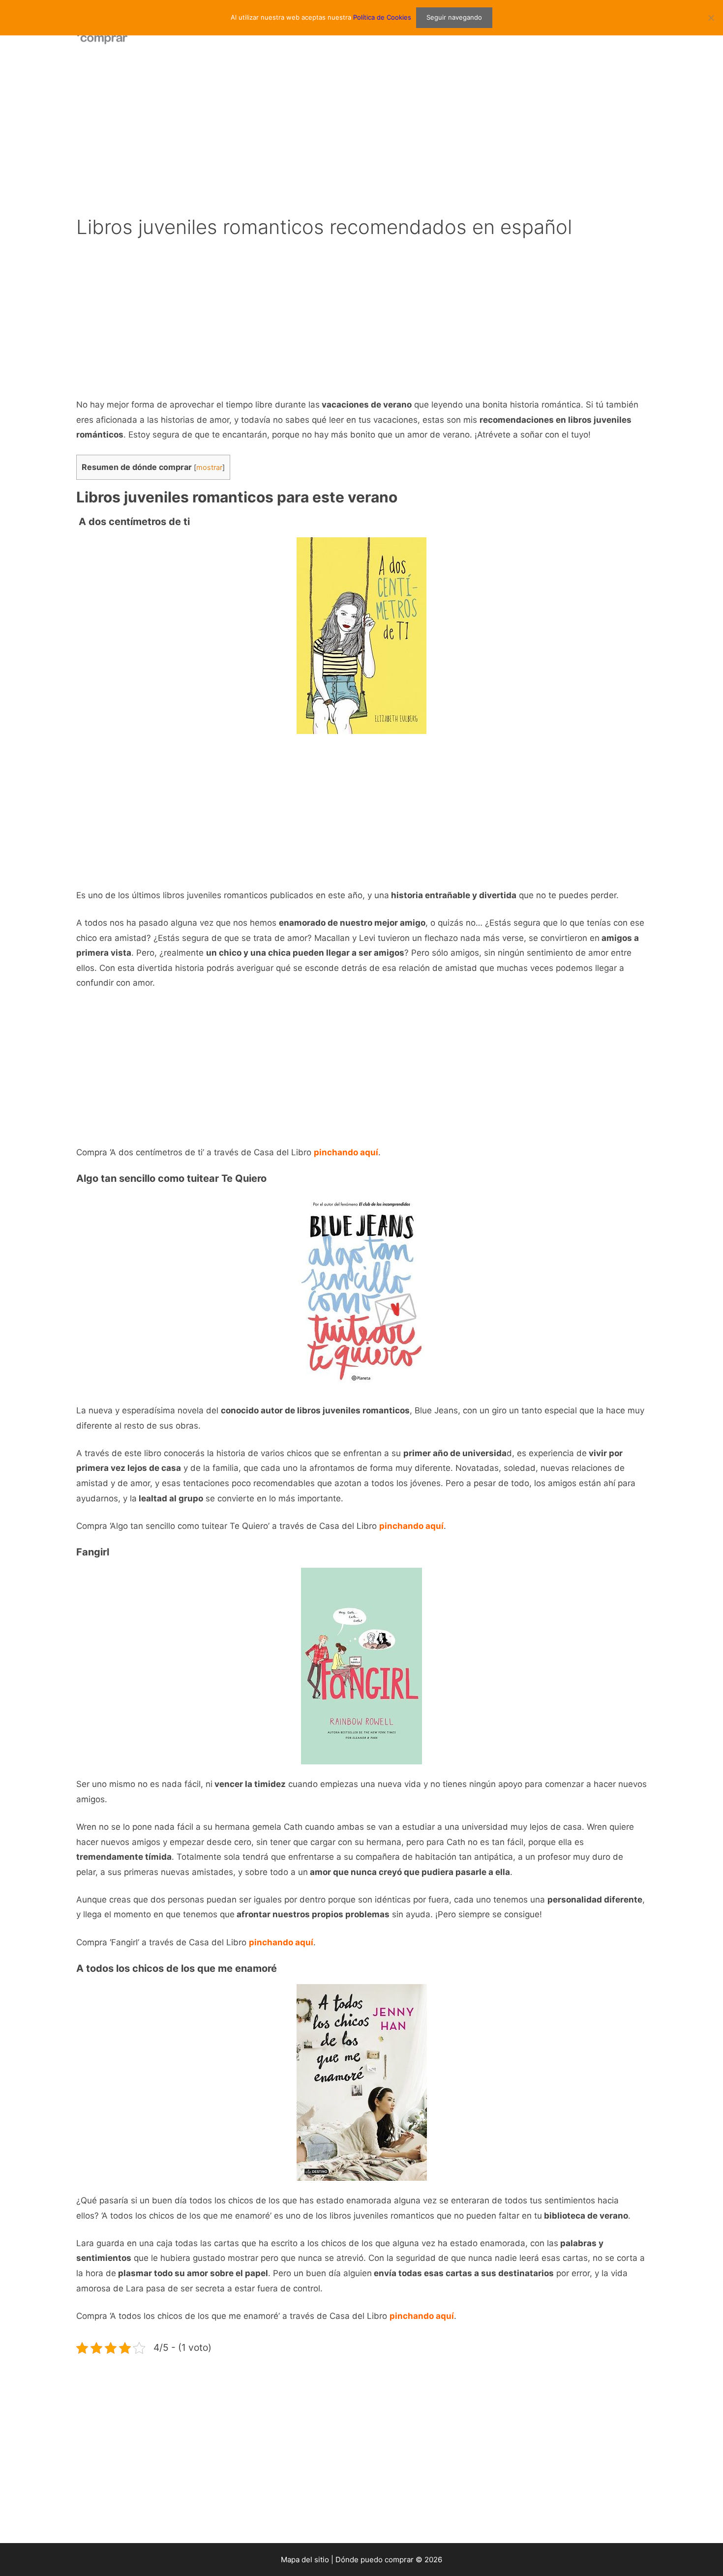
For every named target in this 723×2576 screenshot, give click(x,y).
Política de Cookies (382, 17)
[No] (711, 18)
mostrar (209, 468)
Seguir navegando (454, 17)
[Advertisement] (361, 133)
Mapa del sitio (305, 2560)
